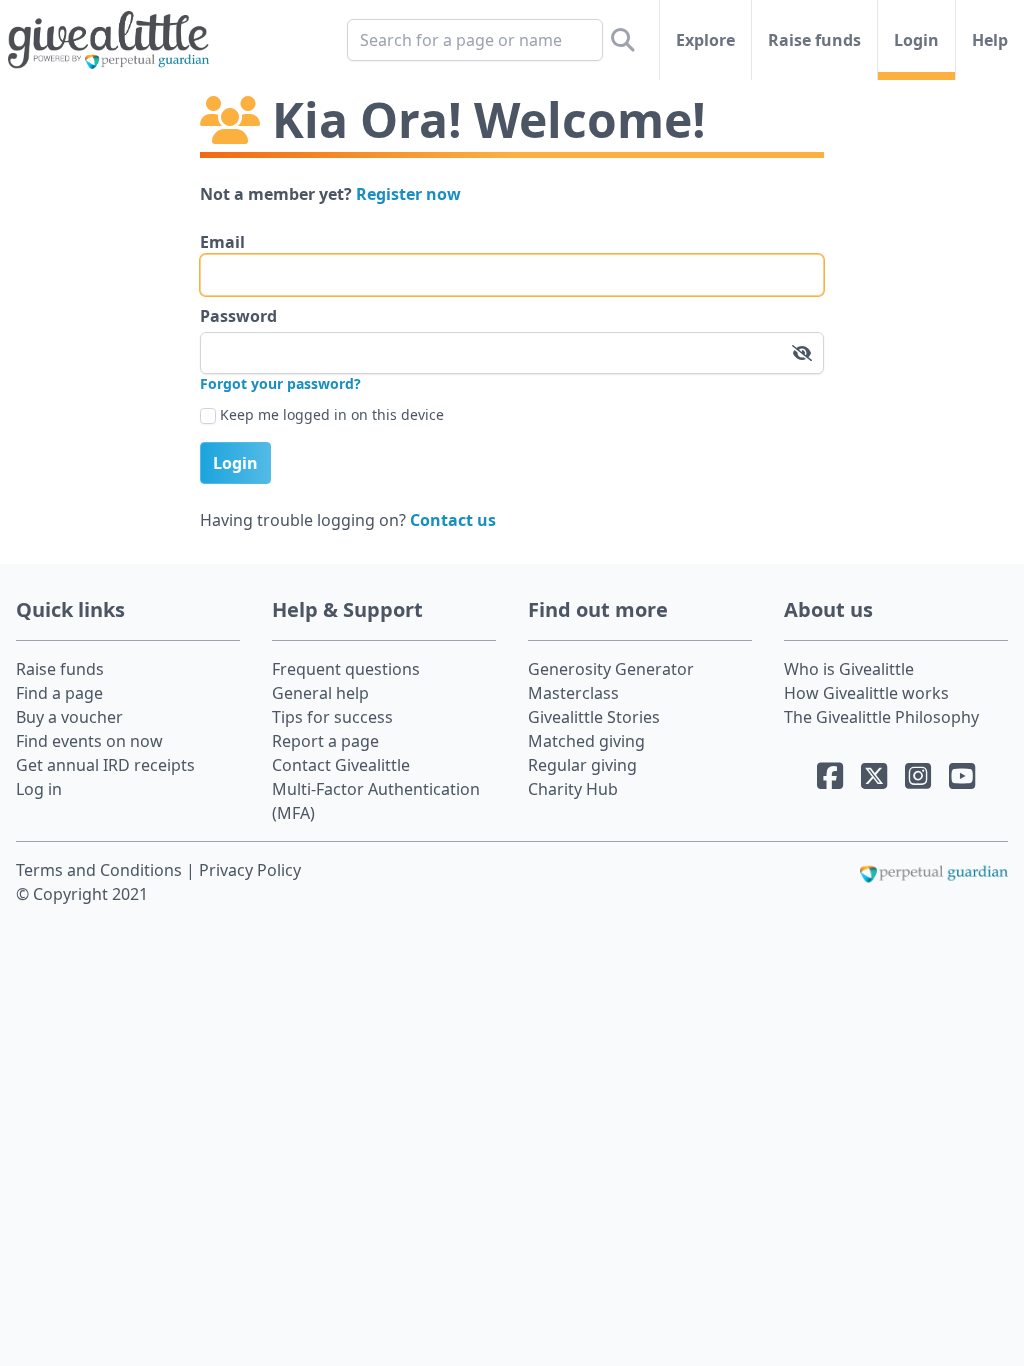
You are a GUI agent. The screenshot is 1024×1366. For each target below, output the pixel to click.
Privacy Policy (250, 870)
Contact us (453, 520)
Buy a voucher (69, 717)
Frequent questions (346, 669)
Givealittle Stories (594, 717)
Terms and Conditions (101, 870)
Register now (408, 194)
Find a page (59, 693)
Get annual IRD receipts (105, 765)
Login (916, 40)
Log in (39, 789)
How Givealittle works (866, 693)
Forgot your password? (280, 383)
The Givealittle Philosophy (881, 717)
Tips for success (332, 717)
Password (238, 316)
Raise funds (814, 40)
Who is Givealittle (849, 669)
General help (320, 693)
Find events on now (89, 741)
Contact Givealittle (341, 765)
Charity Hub (573, 789)
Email (222, 242)
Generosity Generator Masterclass (611, 681)
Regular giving (582, 765)
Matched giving (586, 741)
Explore (705, 40)
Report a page (325, 741)
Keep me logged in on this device (332, 414)
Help (990, 40)
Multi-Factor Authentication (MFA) (376, 801)
